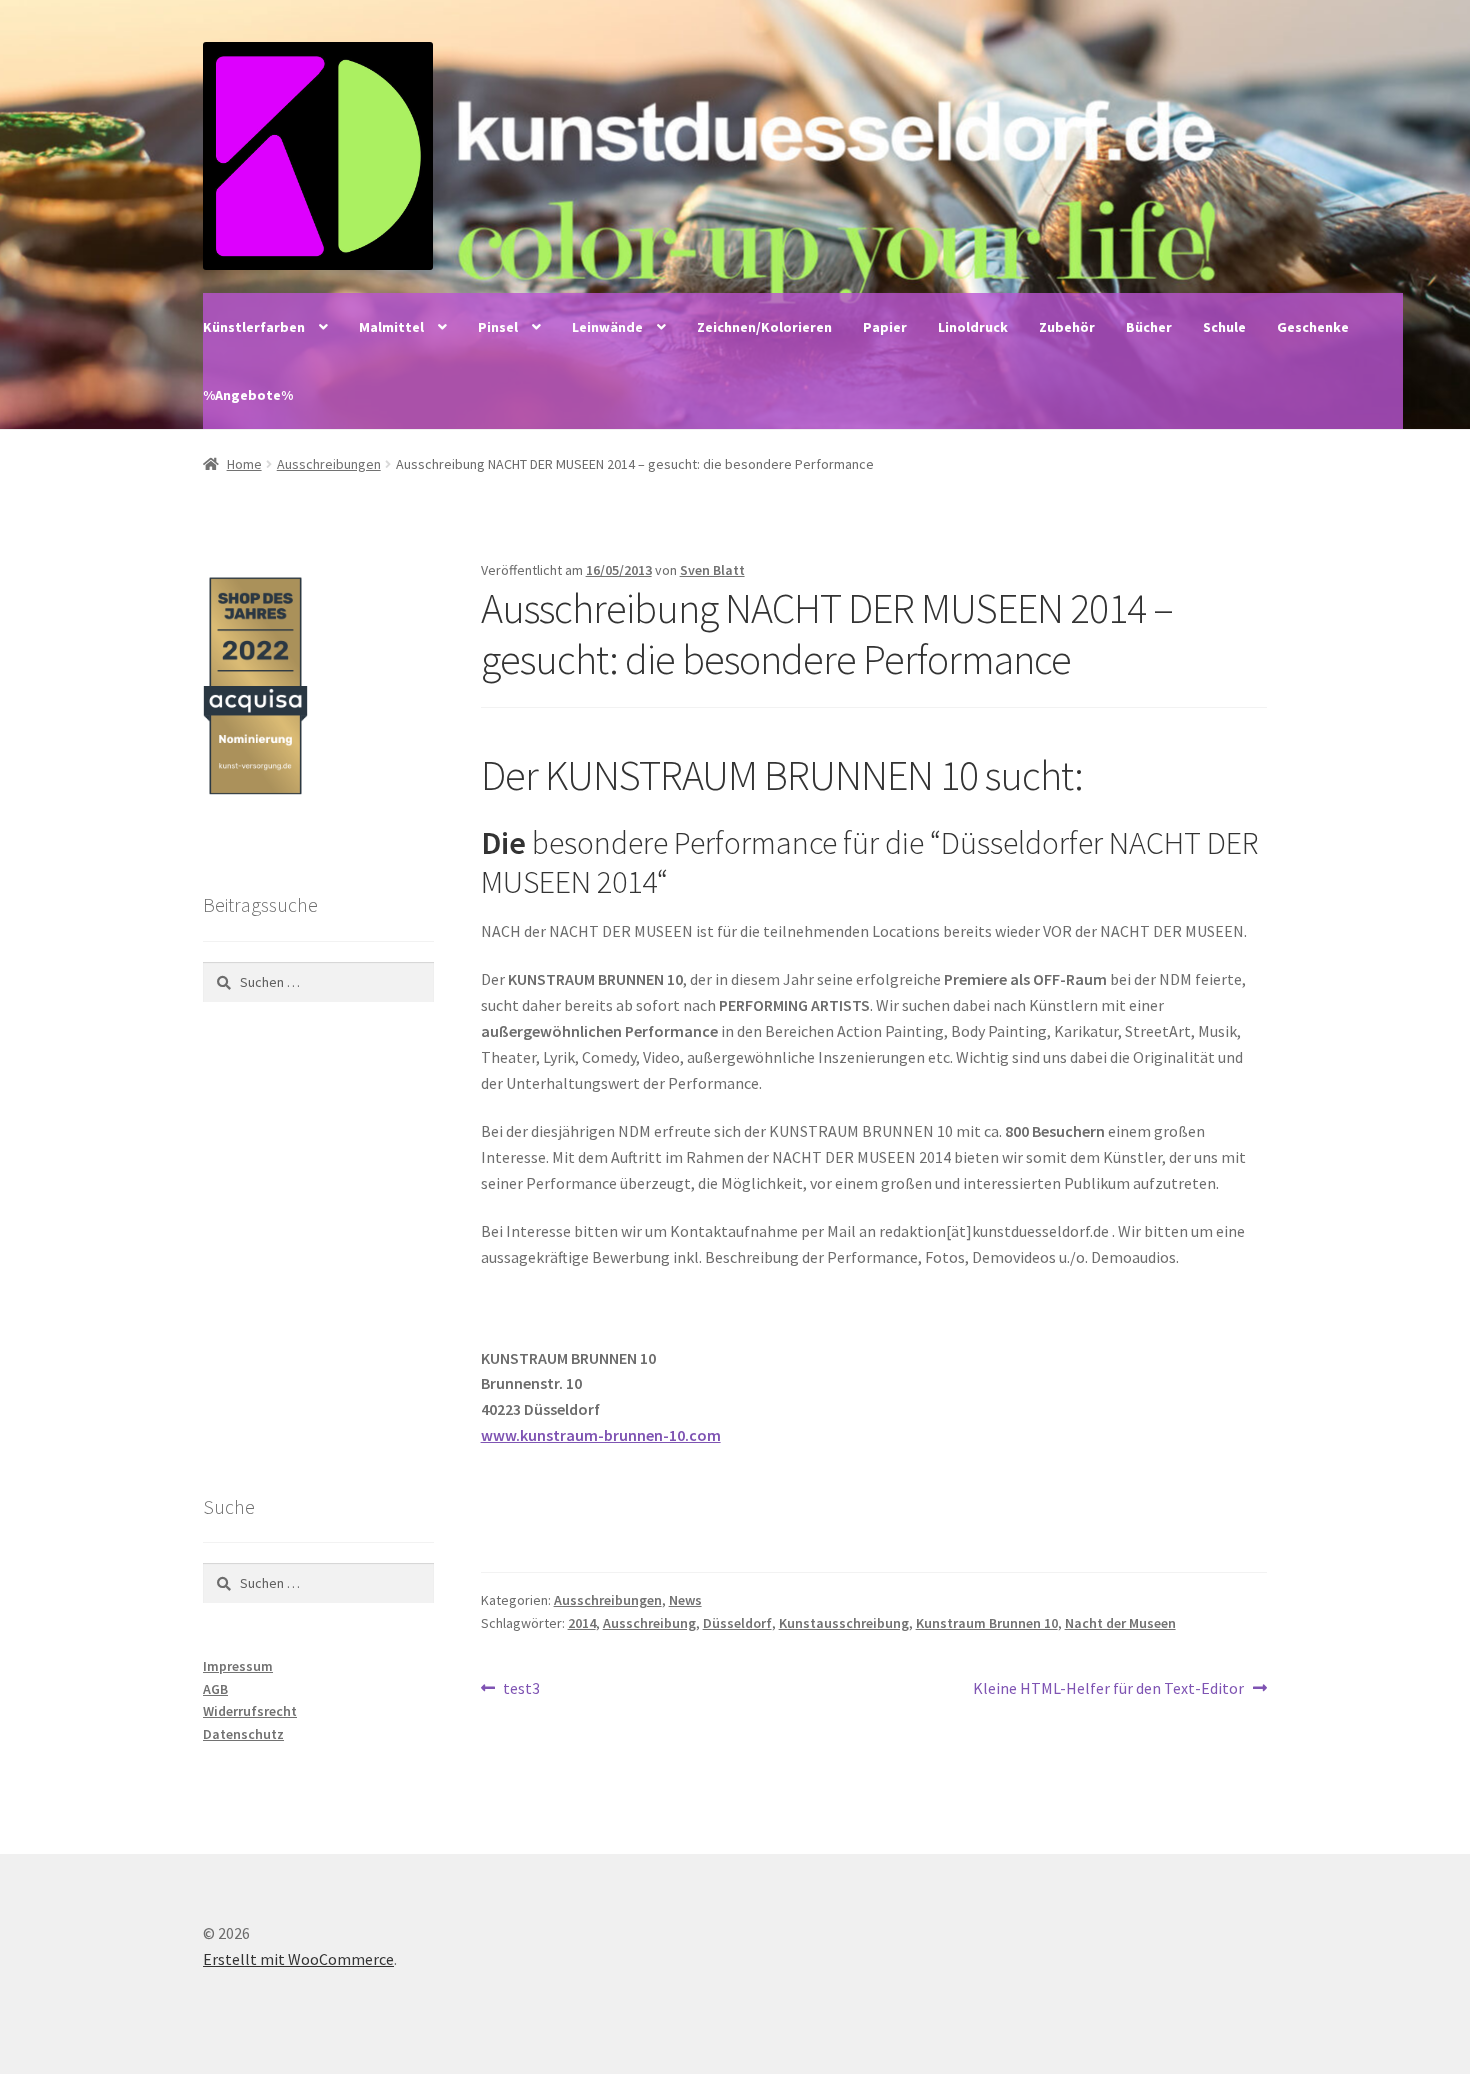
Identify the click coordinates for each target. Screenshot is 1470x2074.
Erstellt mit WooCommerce (298, 1959)
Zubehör (1067, 327)
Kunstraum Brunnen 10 (987, 1623)
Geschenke (1313, 327)
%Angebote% (248, 395)
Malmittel (391, 327)
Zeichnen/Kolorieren (764, 327)
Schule (1224, 327)
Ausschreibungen (329, 464)
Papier (885, 327)
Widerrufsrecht (250, 1711)
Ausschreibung (649, 1623)
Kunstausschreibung (844, 1623)
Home (244, 464)
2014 (582, 1623)
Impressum (238, 1666)
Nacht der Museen (1120, 1623)
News (685, 1600)
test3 (521, 1689)
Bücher (1149, 327)
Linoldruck (973, 327)
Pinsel (498, 327)
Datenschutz (243, 1734)
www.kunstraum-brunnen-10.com (601, 1435)
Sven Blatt (712, 570)
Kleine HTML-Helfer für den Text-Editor (1108, 1689)
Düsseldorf (737, 1623)
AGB (215, 1689)
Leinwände (607, 327)
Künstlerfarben (254, 327)
